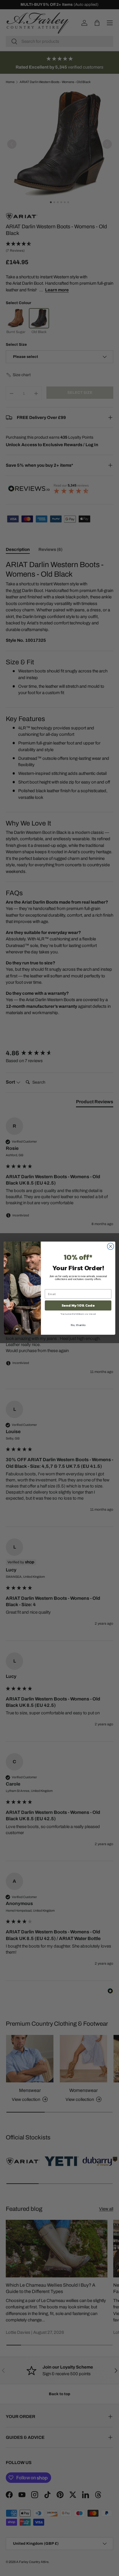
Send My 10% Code (78, 1305)
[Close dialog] (110, 1246)
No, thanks (78, 1325)
